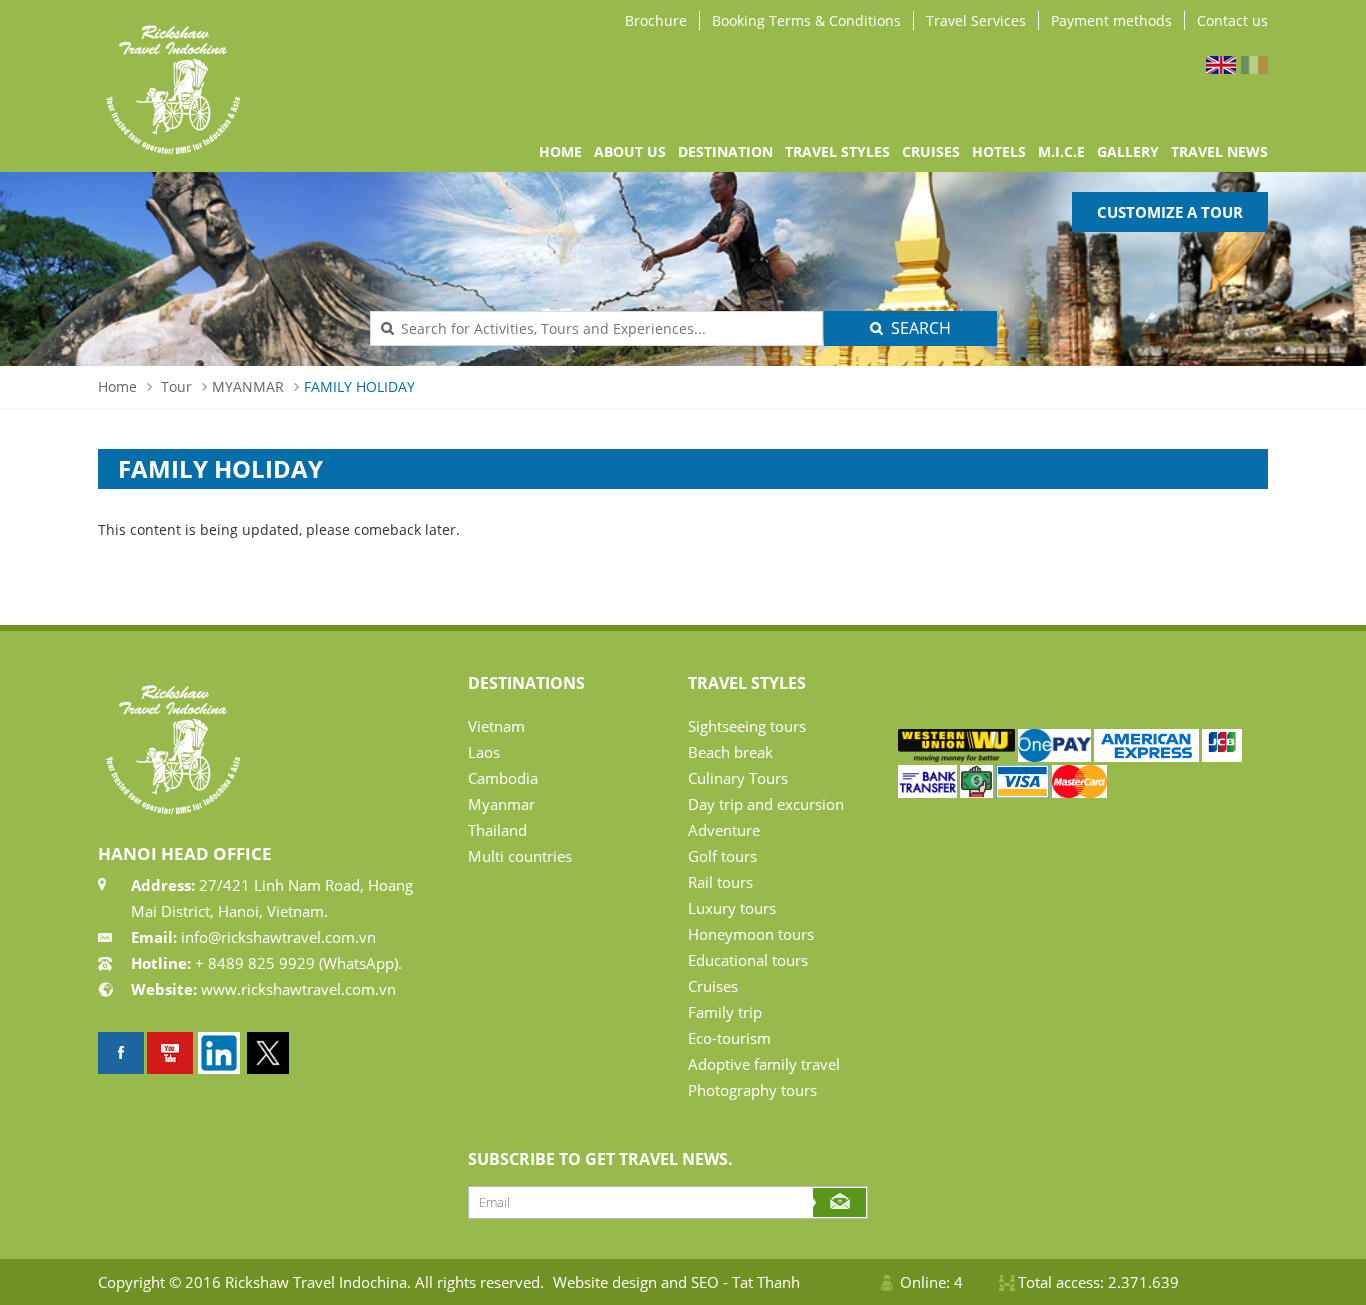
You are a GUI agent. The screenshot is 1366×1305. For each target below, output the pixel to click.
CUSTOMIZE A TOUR (1170, 212)
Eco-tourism (729, 1038)
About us (630, 151)
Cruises (713, 986)
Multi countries (520, 856)
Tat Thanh (766, 1282)
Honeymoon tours (751, 934)
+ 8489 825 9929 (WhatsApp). (296, 963)
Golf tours (722, 856)
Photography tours (752, 1090)
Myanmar (501, 804)
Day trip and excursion (766, 804)
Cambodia (503, 778)
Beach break (730, 752)
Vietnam (496, 726)
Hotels (999, 151)
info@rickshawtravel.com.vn (276, 937)
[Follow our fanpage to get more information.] (121, 1053)
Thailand (497, 830)
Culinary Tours (738, 778)
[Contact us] (1222, 756)
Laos (484, 752)
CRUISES (931, 151)
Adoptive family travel (764, 1064)
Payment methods (1111, 20)
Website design (605, 1282)
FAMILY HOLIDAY (359, 386)
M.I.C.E (1061, 151)
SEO (705, 1282)
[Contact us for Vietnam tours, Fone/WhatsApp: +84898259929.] (956, 756)
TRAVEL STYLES (837, 151)
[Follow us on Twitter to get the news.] (268, 1053)
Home (560, 151)
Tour (176, 386)
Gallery (1128, 151)
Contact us (1232, 20)
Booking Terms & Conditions (806, 20)
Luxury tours (732, 908)
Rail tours (720, 882)
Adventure (724, 830)
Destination (725, 151)
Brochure (656, 20)
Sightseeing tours (747, 726)
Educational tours (748, 960)
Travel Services (976, 20)
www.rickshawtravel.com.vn (298, 989)
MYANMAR (248, 386)
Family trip (725, 1012)
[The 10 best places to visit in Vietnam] (170, 1053)
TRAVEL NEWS (1219, 151)
